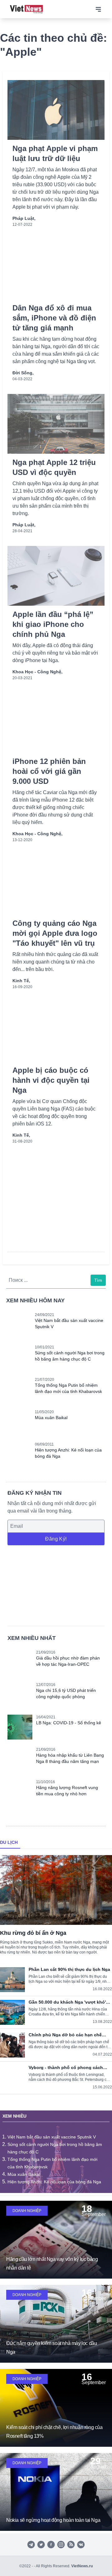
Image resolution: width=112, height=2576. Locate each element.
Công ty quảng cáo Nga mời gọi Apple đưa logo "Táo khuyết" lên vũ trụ (55, 933)
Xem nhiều (14, 2116)
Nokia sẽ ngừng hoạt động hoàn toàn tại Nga (53, 2520)
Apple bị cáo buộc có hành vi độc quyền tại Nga (51, 1080)
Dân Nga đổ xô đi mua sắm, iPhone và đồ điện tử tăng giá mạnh (54, 318)
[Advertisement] (56, 1585)
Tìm (98, 1280)
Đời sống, (23, 373)
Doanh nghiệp (27, 2211)
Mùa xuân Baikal (51, 1418)
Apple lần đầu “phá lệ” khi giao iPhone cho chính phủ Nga (53, 624)
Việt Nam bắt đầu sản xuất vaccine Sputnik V (52, 2137)
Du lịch (9, 1842)
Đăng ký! (56, 1539)
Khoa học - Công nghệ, (37, 672)
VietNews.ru (82, 2566)
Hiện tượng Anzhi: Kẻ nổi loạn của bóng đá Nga (54, 2182)
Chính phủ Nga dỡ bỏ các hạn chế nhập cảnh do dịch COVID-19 (65, 2035)
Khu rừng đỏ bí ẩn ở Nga (33, 1933)
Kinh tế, (21, 981)
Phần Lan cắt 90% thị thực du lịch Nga (69, 1969)
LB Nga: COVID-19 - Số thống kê (69, 1723)
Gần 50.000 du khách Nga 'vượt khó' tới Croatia (67, 2002)
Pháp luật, (24, 218)
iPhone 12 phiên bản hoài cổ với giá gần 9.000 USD (49, 771)
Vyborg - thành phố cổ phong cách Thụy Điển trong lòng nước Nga (66, 2067)
